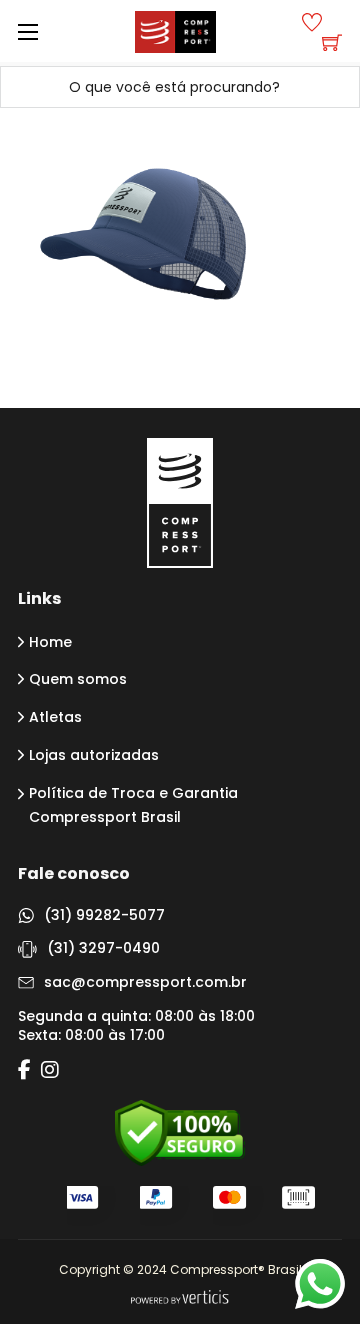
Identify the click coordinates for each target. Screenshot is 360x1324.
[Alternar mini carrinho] (332, 42)
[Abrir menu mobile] (28, 32)
